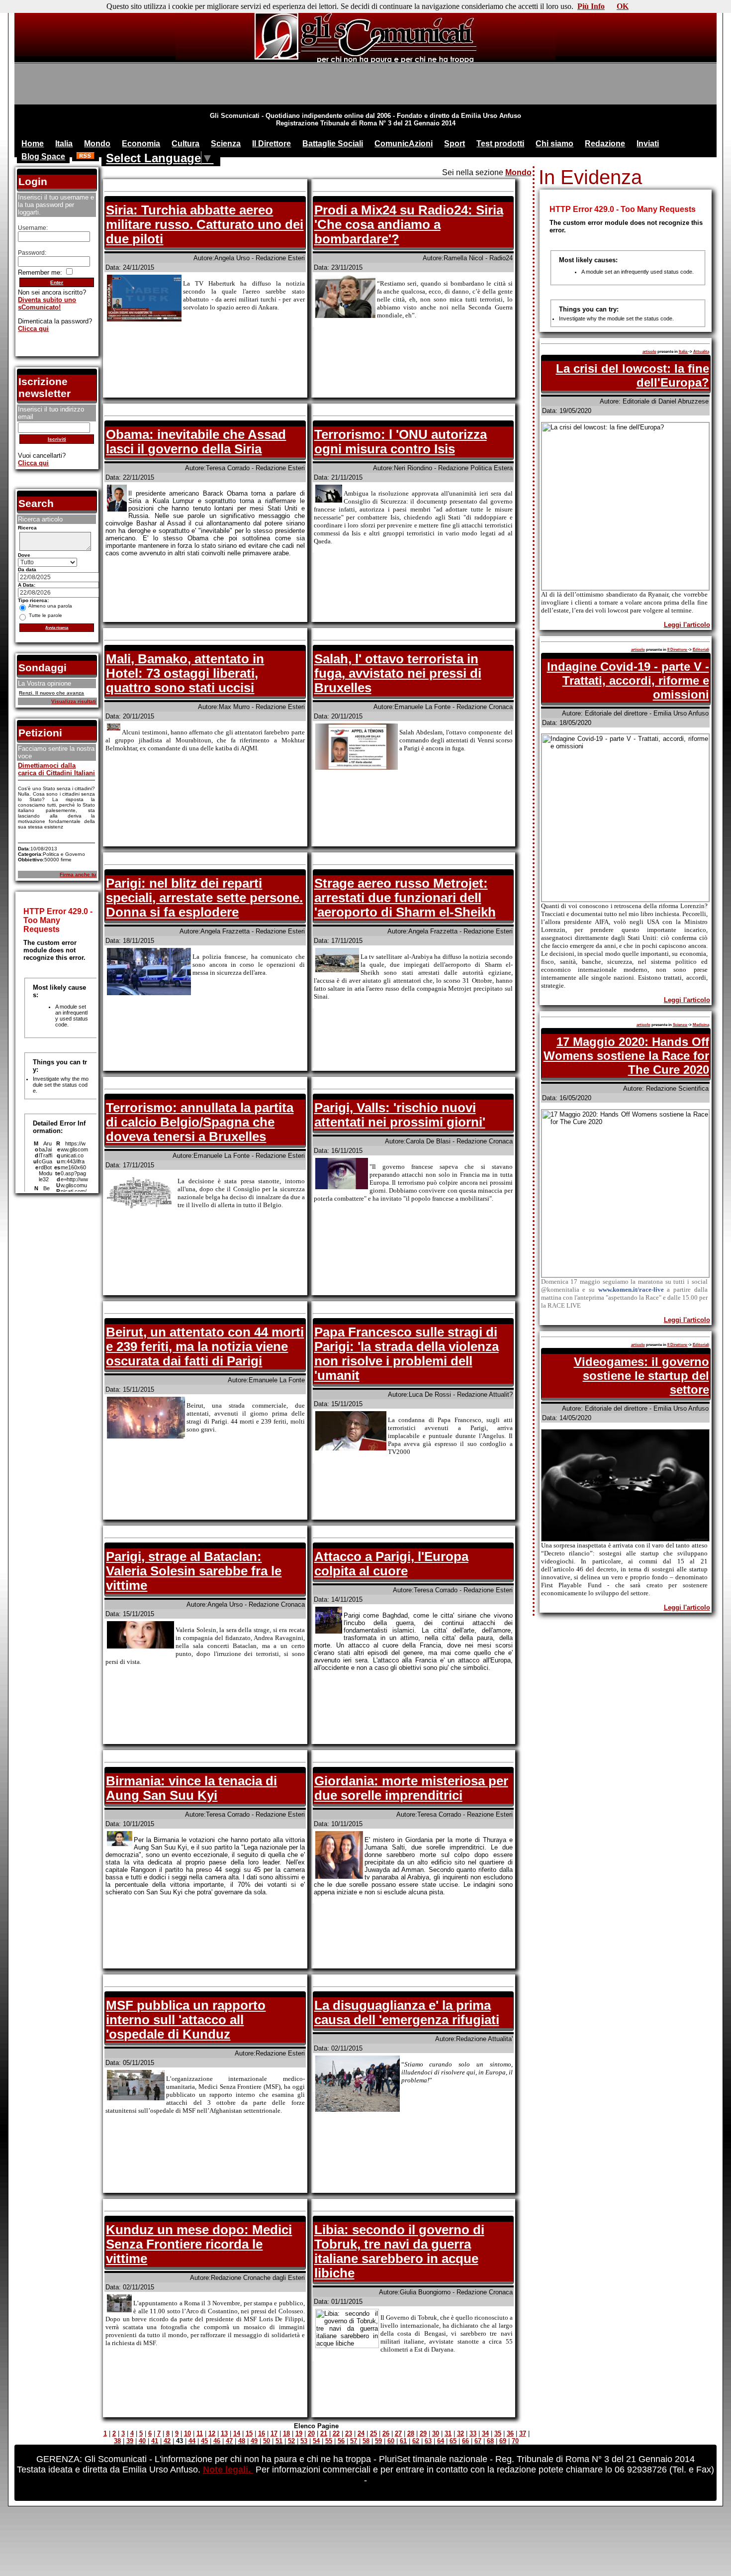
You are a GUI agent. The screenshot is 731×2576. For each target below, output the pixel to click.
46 (217, 2441)
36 (510, 2433)
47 (229, 2441)
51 (279, 2441)
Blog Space (43, 156)
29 (423, 2433)
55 (329, 2441)
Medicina (701, 1025)
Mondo (97, 144)
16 (262, 2433)
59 (378, 2441)
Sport (455, 144)
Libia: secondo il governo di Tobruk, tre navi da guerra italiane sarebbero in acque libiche (399, 2251)
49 (254, 2441)
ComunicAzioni (404, 144)
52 (291, 2441)
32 (460, 2433)
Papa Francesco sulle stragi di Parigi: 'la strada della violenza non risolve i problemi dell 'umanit (407, 1354)
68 (490, 2441)
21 (324, 2433)
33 (473, 2433)
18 (286, 2433)
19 (299, 2433)
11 (200, 2433)
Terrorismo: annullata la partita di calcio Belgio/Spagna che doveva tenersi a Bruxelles (200, 1122)
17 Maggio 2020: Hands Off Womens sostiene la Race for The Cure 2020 (626, 1056)
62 (416, 2441)
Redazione (605, 144)
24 (361, 2433)
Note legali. (228, 2470)
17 (274, 2433)
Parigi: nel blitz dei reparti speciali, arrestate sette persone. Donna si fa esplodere (204, 898)
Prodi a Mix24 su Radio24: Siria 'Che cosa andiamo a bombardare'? (409, 224)
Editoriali (701, 650)
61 (403, 2441)
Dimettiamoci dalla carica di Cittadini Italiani (56, 769)
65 (453, 2441)
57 (354, 2441)
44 (192, 2441)
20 (311, 2433)
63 (428, 2441)
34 (485, 2433)
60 (391, 2441)
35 (498, 2433)
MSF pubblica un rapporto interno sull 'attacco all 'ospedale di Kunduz (186, 2020)
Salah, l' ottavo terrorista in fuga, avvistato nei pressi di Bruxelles (398, 673)
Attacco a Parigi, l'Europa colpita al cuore (391, 1564)
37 (523, 2433)
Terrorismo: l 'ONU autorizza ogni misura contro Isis (401, 442)
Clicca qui (33, 329)
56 (341, 2441)
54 (316, 2441)
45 (204, 2441)
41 (155, 2441)
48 (242, 2441)
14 (237, 2433)
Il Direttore (272, 144)
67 (478, 2441)
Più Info (591, 6)
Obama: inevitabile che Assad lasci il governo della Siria (196, 442)
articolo (649, 352)
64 (441, 2441)
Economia (141, 144)
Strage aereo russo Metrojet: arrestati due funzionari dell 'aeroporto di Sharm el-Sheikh (405, 898)
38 (117, 2441)
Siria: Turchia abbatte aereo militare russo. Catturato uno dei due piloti (205, 224)
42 (167, 2441)
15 (249, 2433)
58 (366, 2441)
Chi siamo (554, 144)
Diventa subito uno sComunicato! (47, 304)
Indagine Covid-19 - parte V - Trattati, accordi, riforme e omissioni (628, 680)
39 (130, 2441)
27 (398, 2433)
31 (448, 2433)
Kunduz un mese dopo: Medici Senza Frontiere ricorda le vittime (199, 2244)
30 (436, 2433)
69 (503, 2441)
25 (373, 2433)
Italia (64, 144)
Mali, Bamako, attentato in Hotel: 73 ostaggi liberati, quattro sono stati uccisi (185, 673)
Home (33, 144)
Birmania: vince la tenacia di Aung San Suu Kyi (191, 1788)
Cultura (185, 144)
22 (336, 2433)
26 (386, 2433)
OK (623, 6)
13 (224, 2433)
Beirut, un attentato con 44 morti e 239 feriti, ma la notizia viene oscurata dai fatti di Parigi (205, 1346)
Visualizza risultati (74, 701)
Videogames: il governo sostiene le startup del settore (641, 1376)
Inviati (648, 144)
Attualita (701, 352)
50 (267, 2441)
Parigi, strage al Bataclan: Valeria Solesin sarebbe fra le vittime (194, 1571)
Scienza (226, 144)
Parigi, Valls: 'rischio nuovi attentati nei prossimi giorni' (400, 1115)
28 (411, 2433)
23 (349, 2433)
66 (465, 2441)
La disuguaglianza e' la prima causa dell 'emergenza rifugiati (407, 2012)
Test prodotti (500, 144)
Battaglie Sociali (333, 144)
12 (212, 2433)
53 (304, 2441)
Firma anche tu (78, 875)
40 (142, 2441)
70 (515, 2441)
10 (187, 2433)
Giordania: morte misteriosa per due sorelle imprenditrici (411, 1788)
